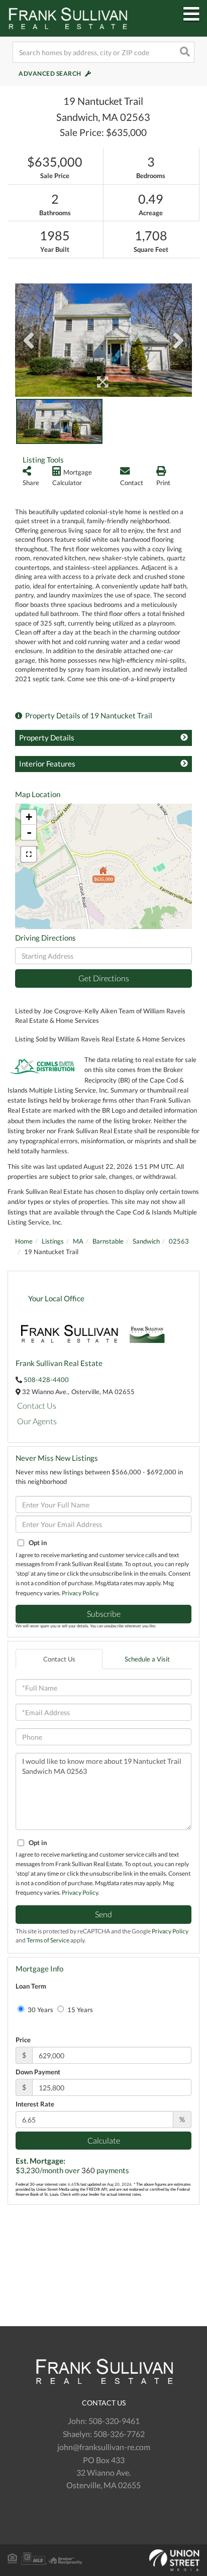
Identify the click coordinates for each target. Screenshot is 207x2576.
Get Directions (104, 978)
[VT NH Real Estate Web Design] (103, 2560)
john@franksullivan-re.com (104, 2447)
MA (78, 1241)
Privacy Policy (80, 1593)
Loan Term (31, 1986)
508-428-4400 (46, 1380)
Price (23, 2040)
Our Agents (37, 1421)
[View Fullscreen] (29, 854)
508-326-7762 (119, 2434)
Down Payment (38, 2072)
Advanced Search (50, 73)
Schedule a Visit (147, 1659)
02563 (179, 1241)
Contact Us (37, 1405)
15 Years (79, 2010)
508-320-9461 (114, 2421)
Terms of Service (48, 1940)
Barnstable (108, 1241)
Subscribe (104, 1614)
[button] (184, 52)
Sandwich (146, 1241)
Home (24, 1241)
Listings (53, 1241)
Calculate (104, 2140)
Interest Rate (35, 2104)
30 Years (40, 2010)
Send (103, 1914)
